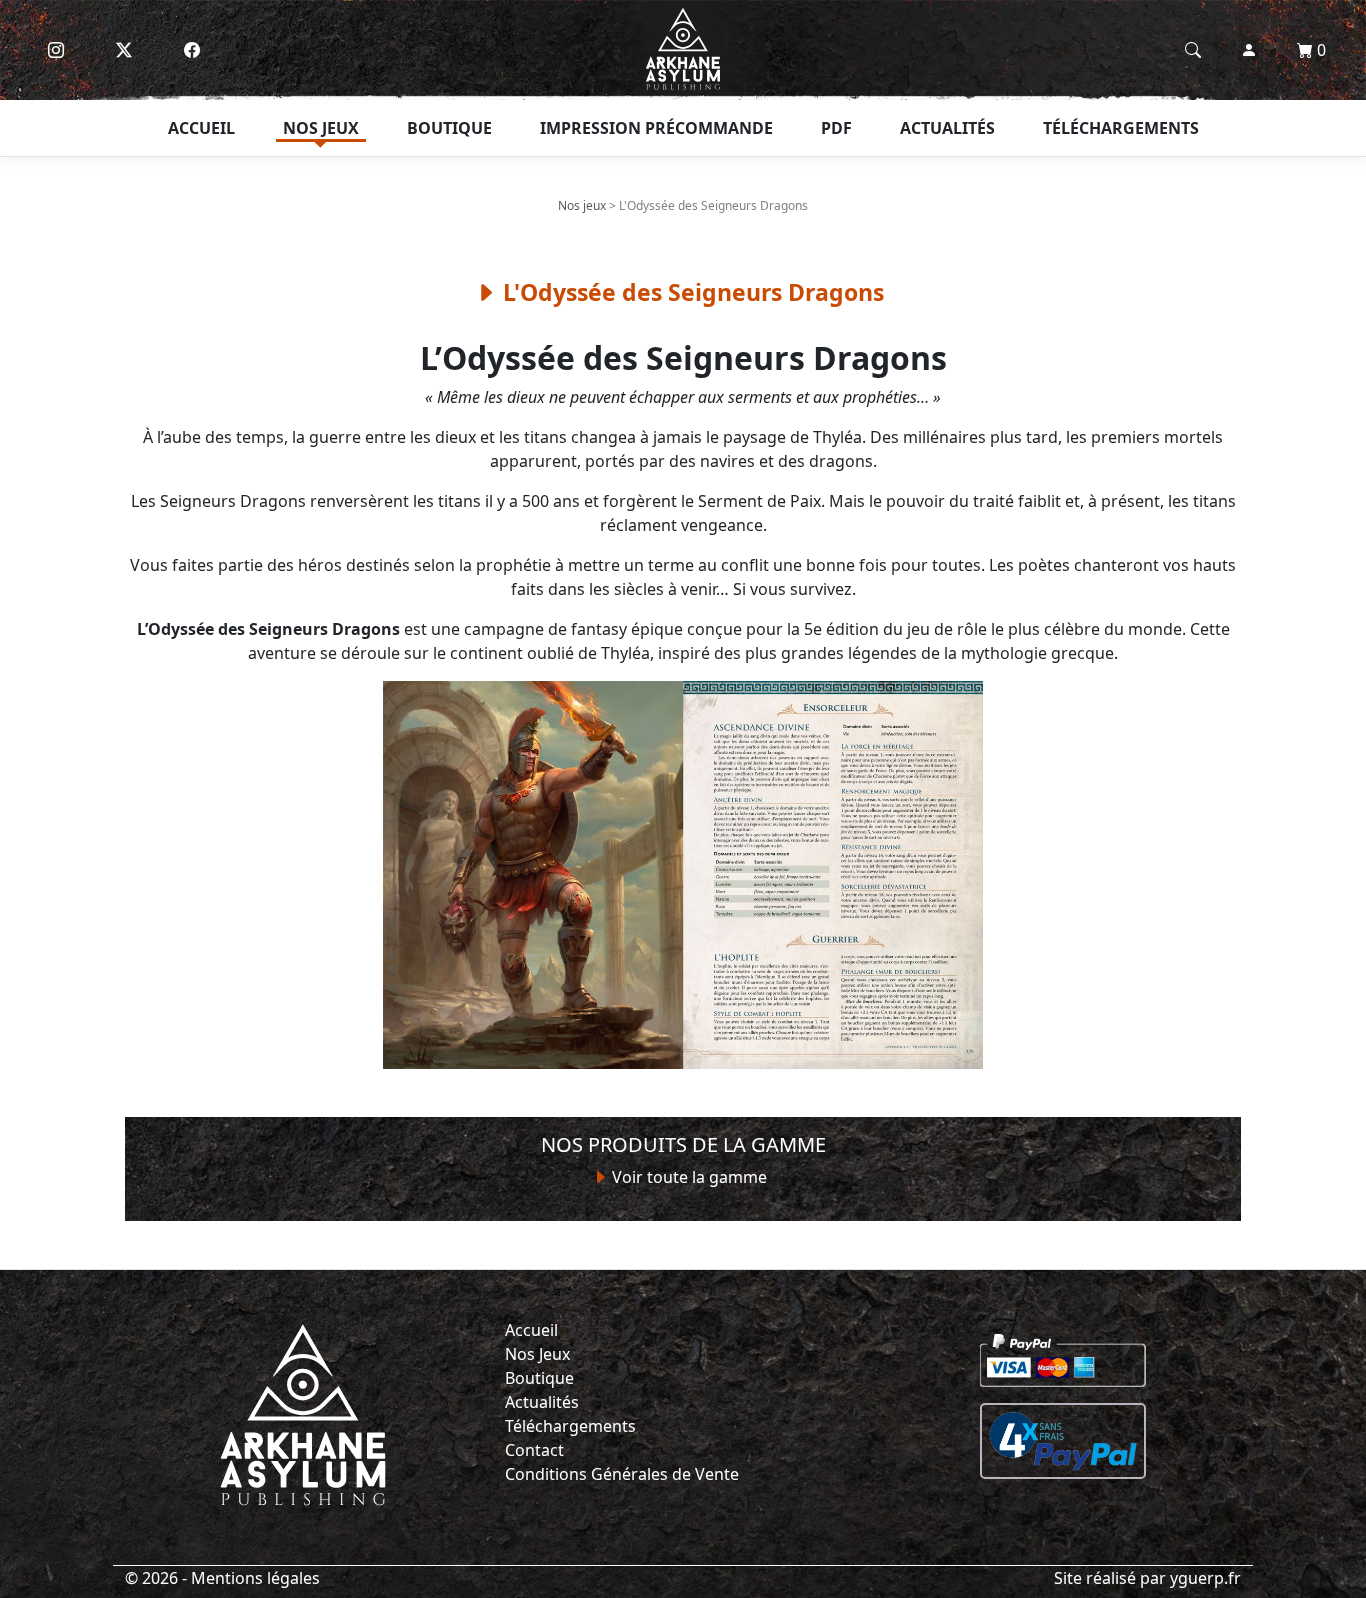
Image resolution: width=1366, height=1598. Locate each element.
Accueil (201, 128)
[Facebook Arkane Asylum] (192, 50)
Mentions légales (255, 1578)
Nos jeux (321, 128)
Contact (534, 1450)
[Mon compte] (1249, 50)
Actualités (947, 128)
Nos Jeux (537, 1354)
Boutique (449, 128)
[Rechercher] (1193, 50)
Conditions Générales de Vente (622, 1474)
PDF (836, 128)
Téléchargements (1121, 128)
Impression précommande (656, 128)
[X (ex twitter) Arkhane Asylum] (124, 50)
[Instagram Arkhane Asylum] (56, 50)
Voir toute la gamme (687, 1177)
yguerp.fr (1205, 1578)
